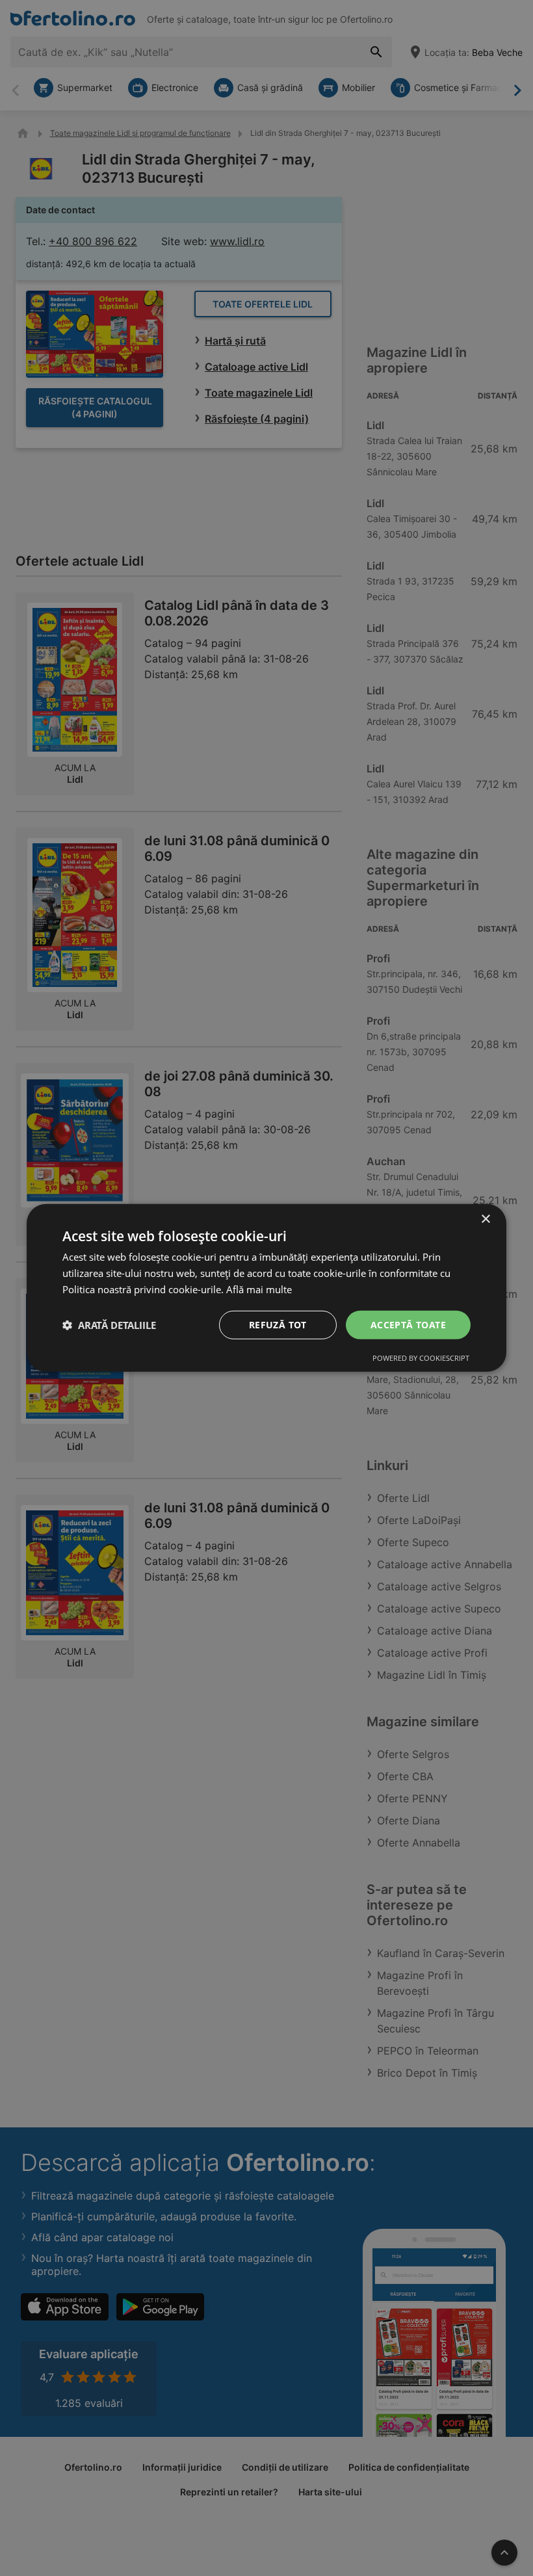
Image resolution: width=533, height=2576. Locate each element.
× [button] (485, 1219)
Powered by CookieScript (421, 1358)
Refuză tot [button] (278, 1324)
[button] (109, 1325)
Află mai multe (259, 1289)
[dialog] (266, 1288)
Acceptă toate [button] (408, 1324)
